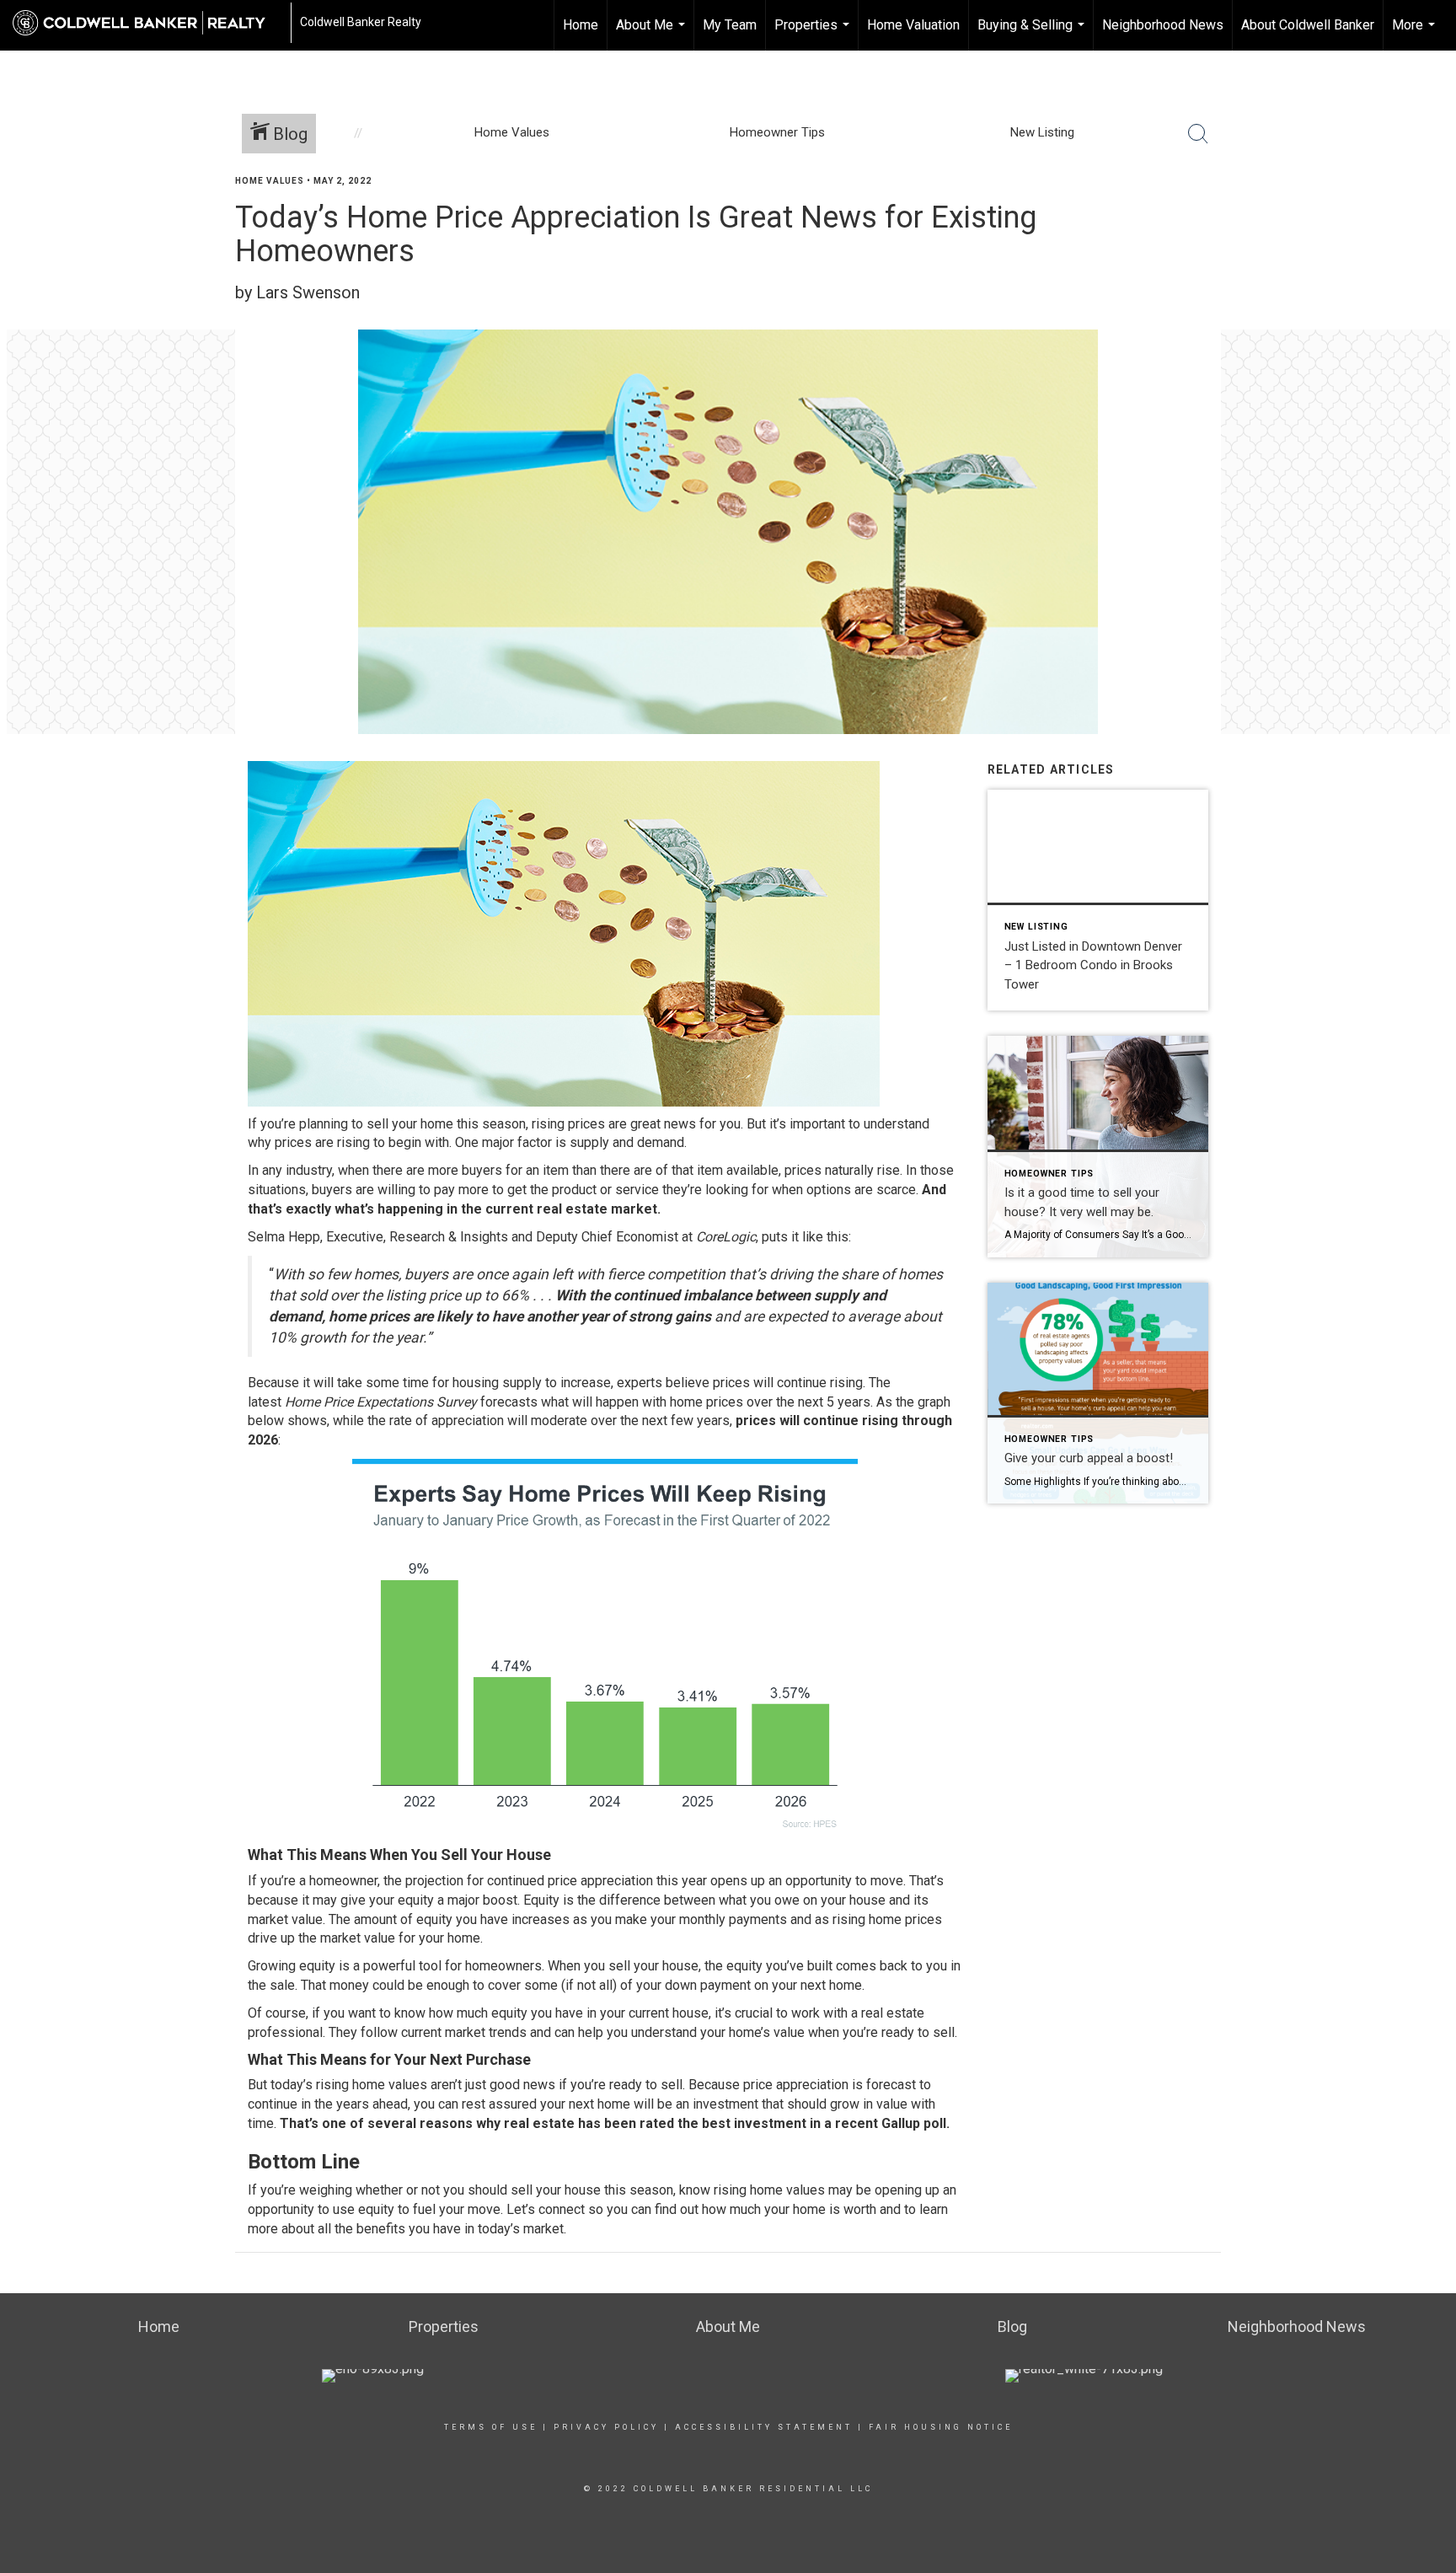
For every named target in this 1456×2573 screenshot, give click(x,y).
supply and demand (627, 1142)
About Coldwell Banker (1308, 25)
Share (1429, 214)
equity (416, 1900)
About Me (653, 34)
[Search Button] (1198, 134)
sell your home (410, 1124)
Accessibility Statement (764, 2427)
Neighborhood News (1163, 25)
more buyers (465, 1170)
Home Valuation (913, 25)
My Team (730, 25)
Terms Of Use (491, 2427)
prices (293, 1142)
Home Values (270, 181)
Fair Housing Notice (941, 2427)
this (838, 1237)
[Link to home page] (147, 23)
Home (581, 25)
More (1416, 34)
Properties (814, 34)
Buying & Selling (1033, 34)
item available (738, 1170)
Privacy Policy (606, 2427)
